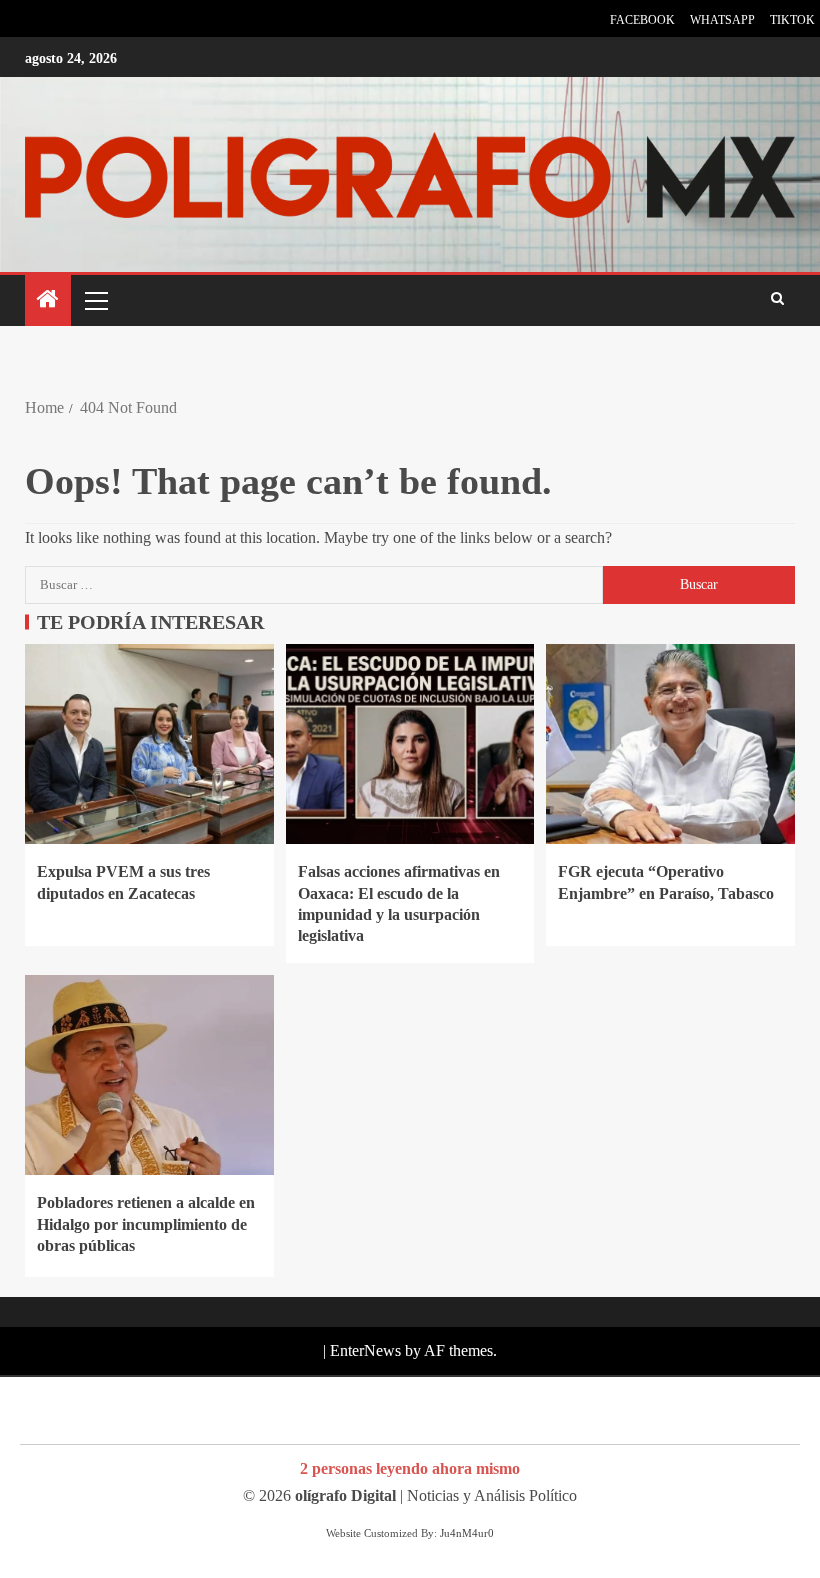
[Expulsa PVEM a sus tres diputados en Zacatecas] (149, 744)
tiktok (792, 20)
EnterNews (365, 1350)
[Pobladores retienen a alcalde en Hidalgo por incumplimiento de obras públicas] (149, 1075)
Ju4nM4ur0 (467, 1533)
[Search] (777, 300)
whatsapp (722, 20)
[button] (95, 300)
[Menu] (95, 300)
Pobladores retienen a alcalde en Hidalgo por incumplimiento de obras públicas (146, 1224)
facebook (642, 20)
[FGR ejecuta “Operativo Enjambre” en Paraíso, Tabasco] (670, 744)
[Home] (48, 301)
